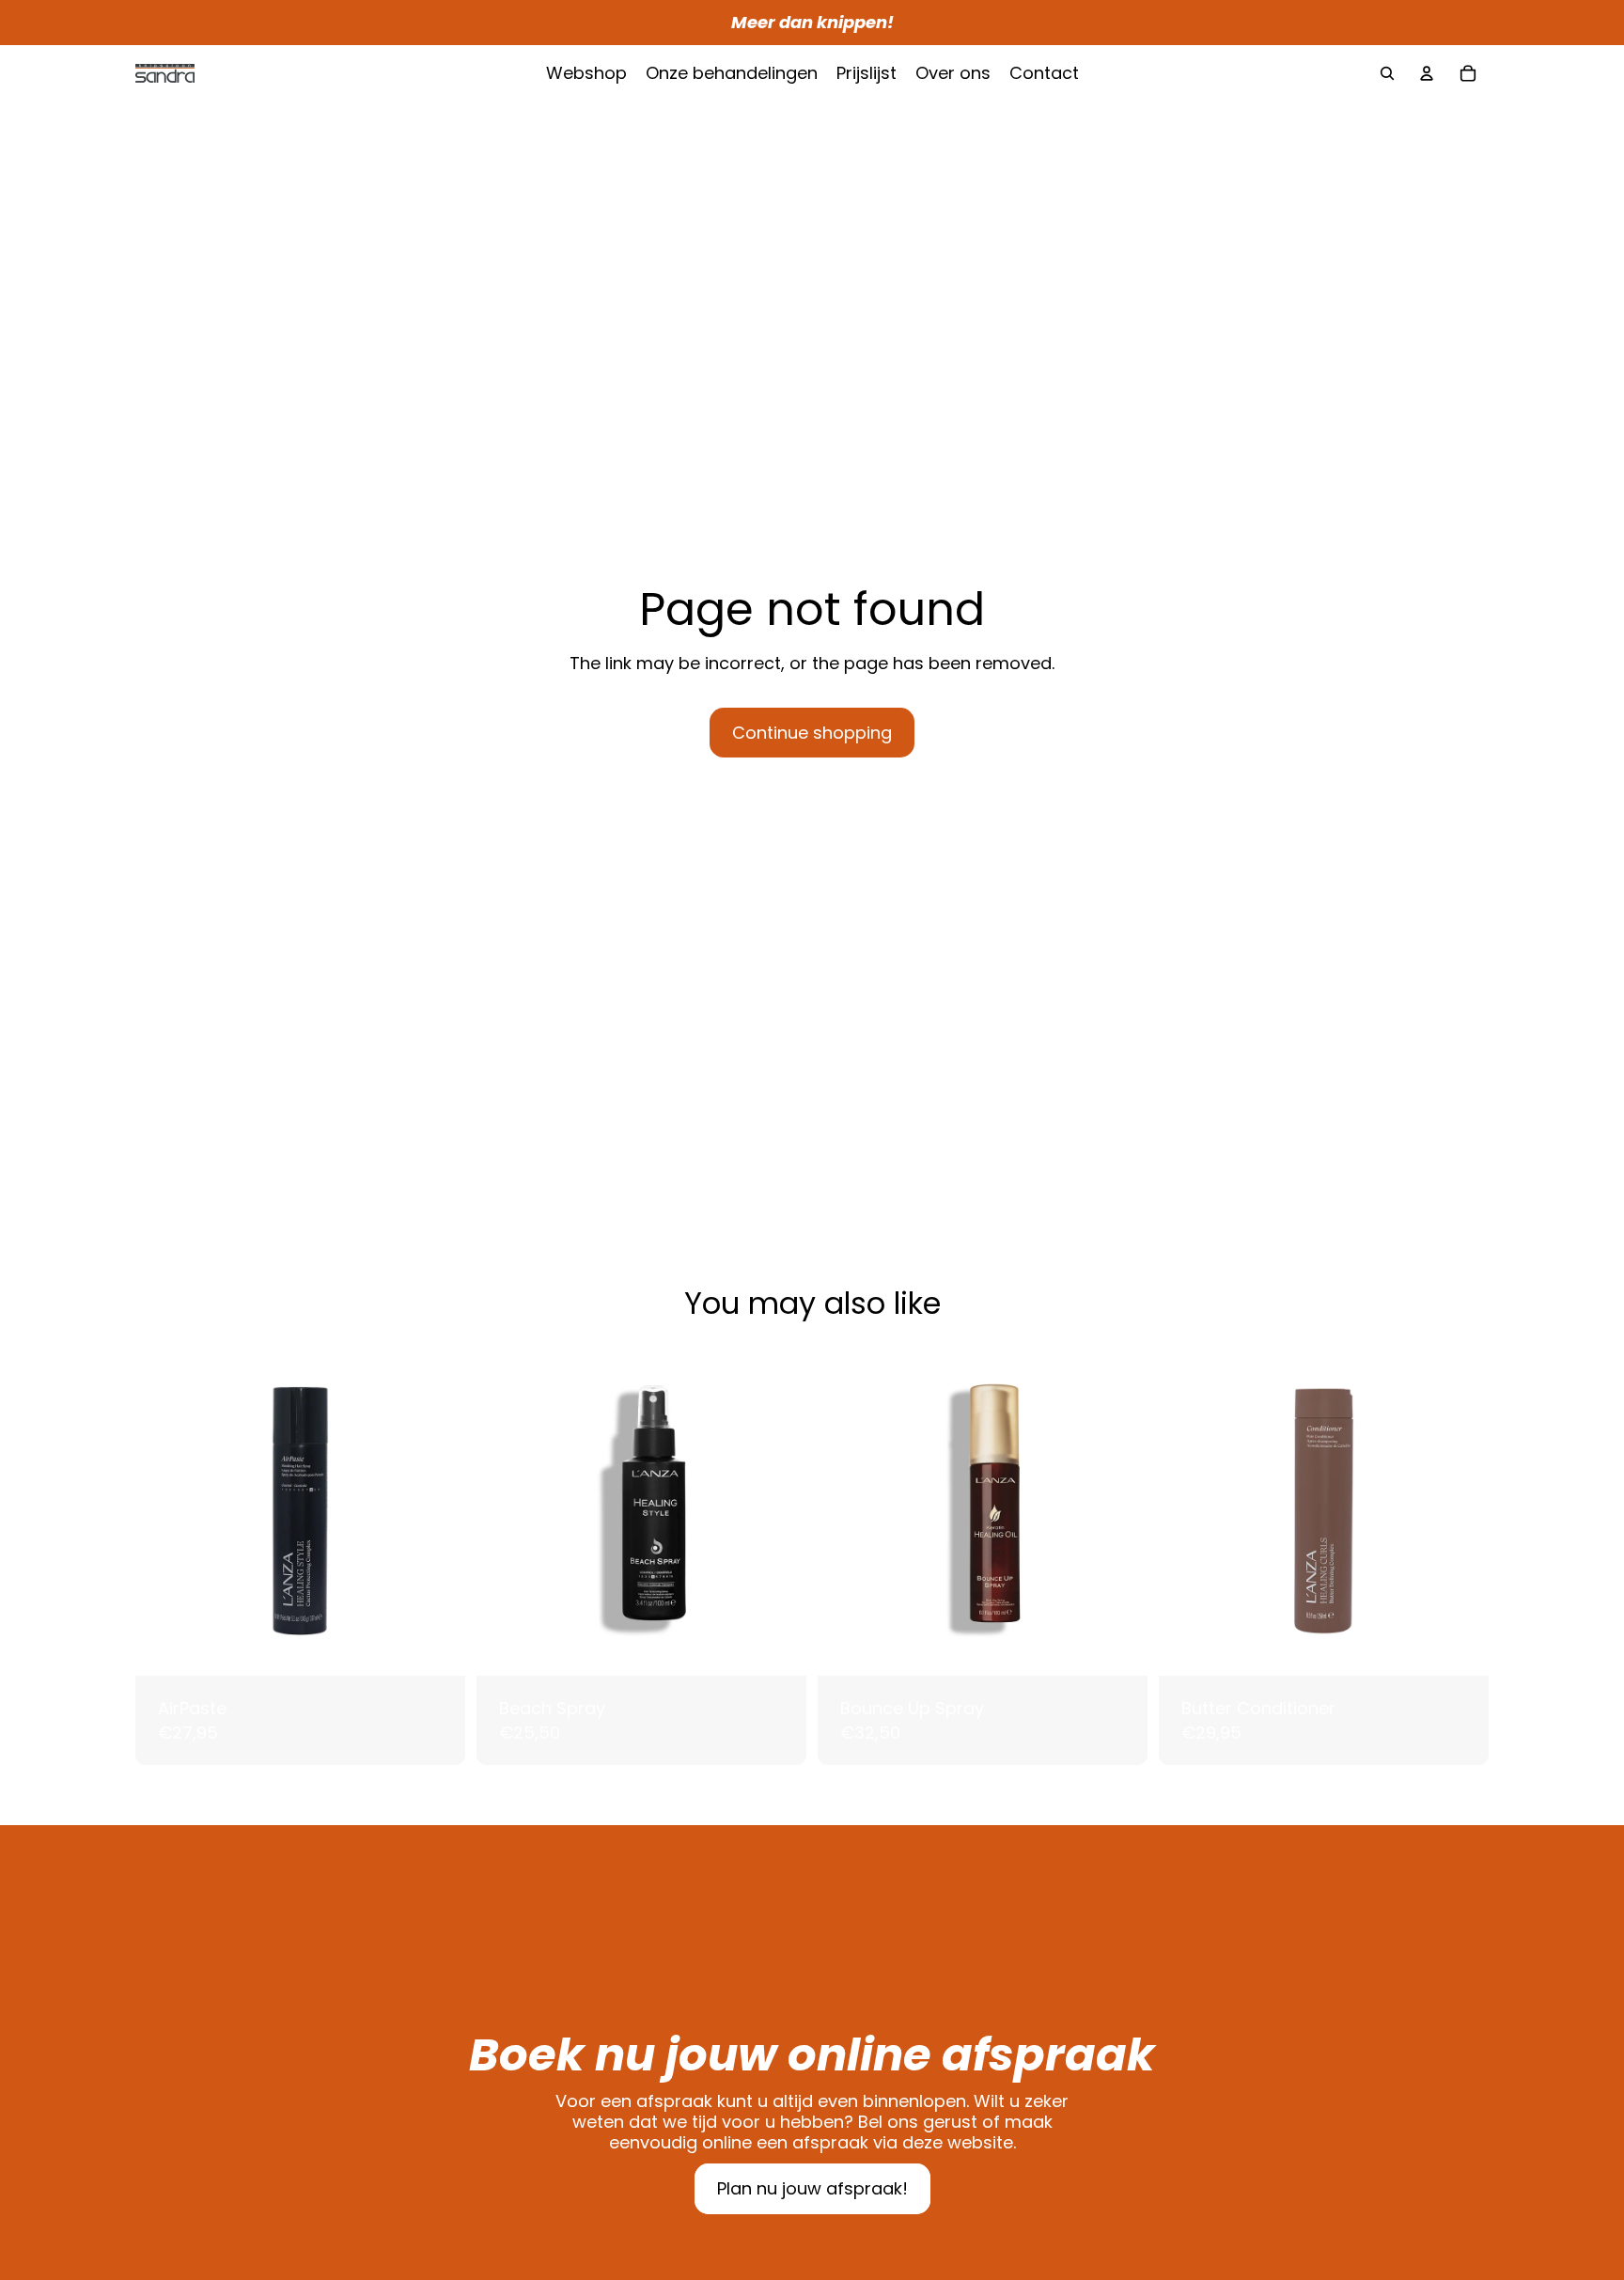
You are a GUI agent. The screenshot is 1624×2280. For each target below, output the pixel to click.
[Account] (1427, 73)
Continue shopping (812, 733)
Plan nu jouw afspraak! (812, 2188)
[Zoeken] (1387, 73)
